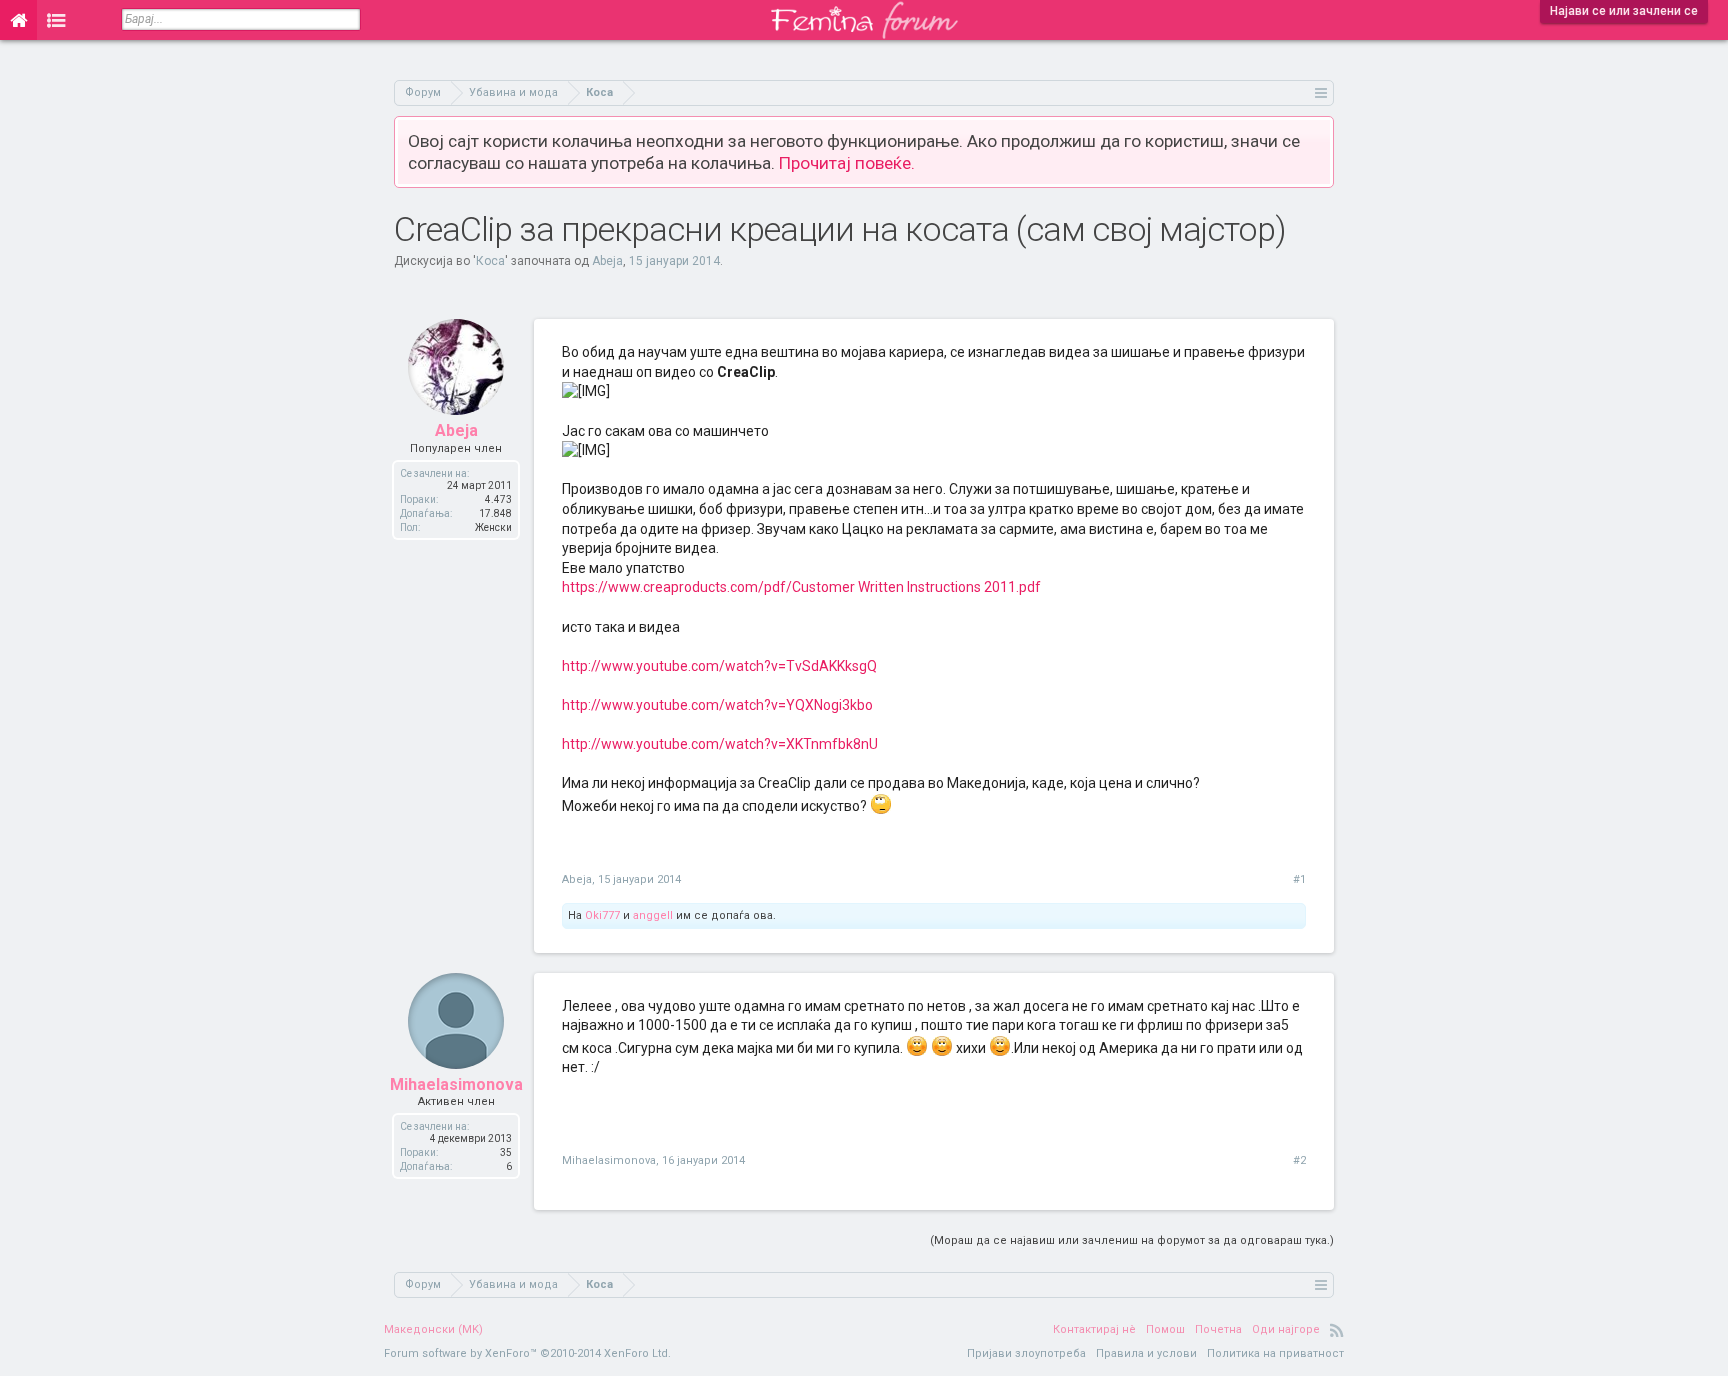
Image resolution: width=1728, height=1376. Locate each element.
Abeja (607, 261)
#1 (1299, 879)
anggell (653, 915)
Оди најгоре (1286, 1329)
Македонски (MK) (433, 1329)
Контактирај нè (1094, 1329)
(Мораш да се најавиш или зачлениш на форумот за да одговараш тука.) (1132, 1240)
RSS (1337, 1330)
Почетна (1218, 1329)
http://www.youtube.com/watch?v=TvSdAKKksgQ (719, 666)
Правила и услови (1146, 1353)
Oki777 (602, 915)
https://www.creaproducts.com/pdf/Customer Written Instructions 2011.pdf (801, 587)
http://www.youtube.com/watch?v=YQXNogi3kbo (717, 705)
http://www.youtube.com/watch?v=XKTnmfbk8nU (720, 744)
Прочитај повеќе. (847, 163)
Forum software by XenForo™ (527, 1353)
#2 (1299, 1160)
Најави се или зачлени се (1624, 11)
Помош (1165, 1329)
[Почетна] (18, 20)
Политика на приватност (1275, 1353)
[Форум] (56, 20)
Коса (490, 261)
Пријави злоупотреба (1026, 1353)
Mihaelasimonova (456, 1084)
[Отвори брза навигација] (1321, 92)
